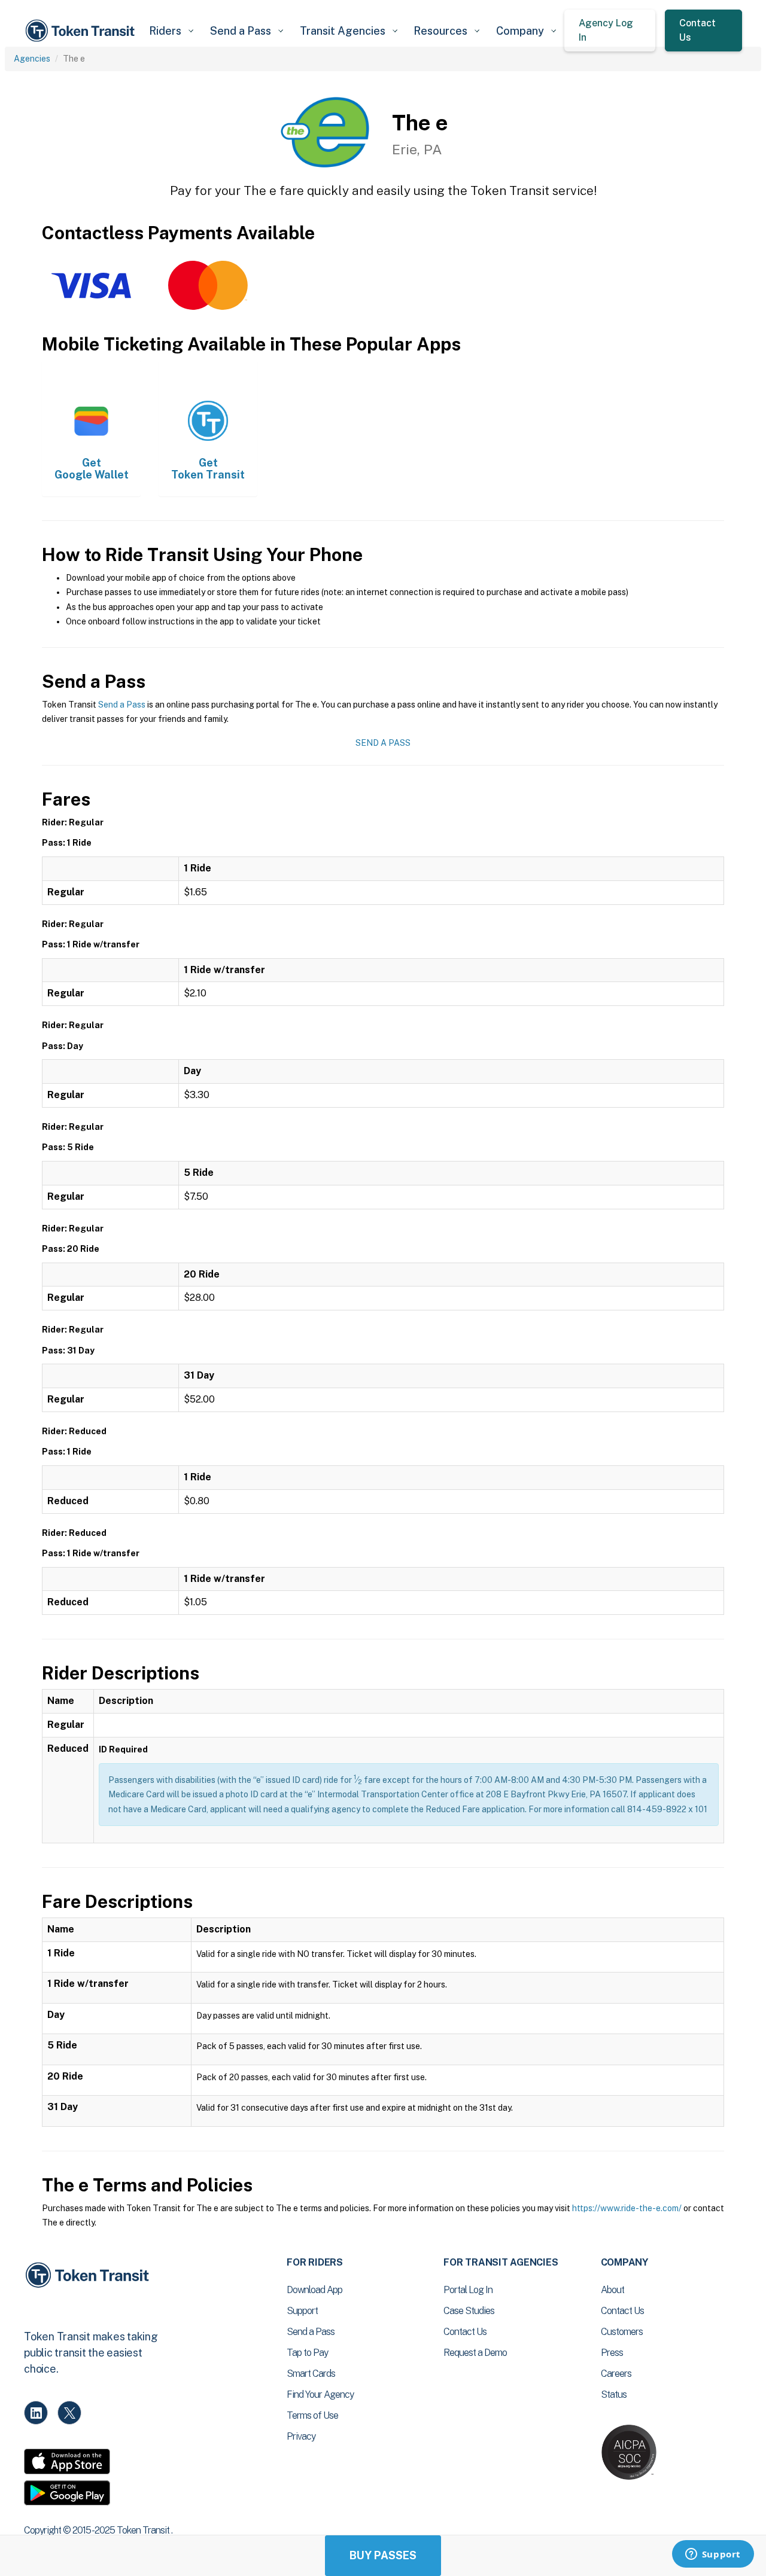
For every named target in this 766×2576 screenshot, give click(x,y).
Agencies (32, 59)
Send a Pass (122, 705)
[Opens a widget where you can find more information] (713, 2555)
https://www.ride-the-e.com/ (627, 2208)
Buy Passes (383, 2555)
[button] (171, 31)
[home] (82, 31)
